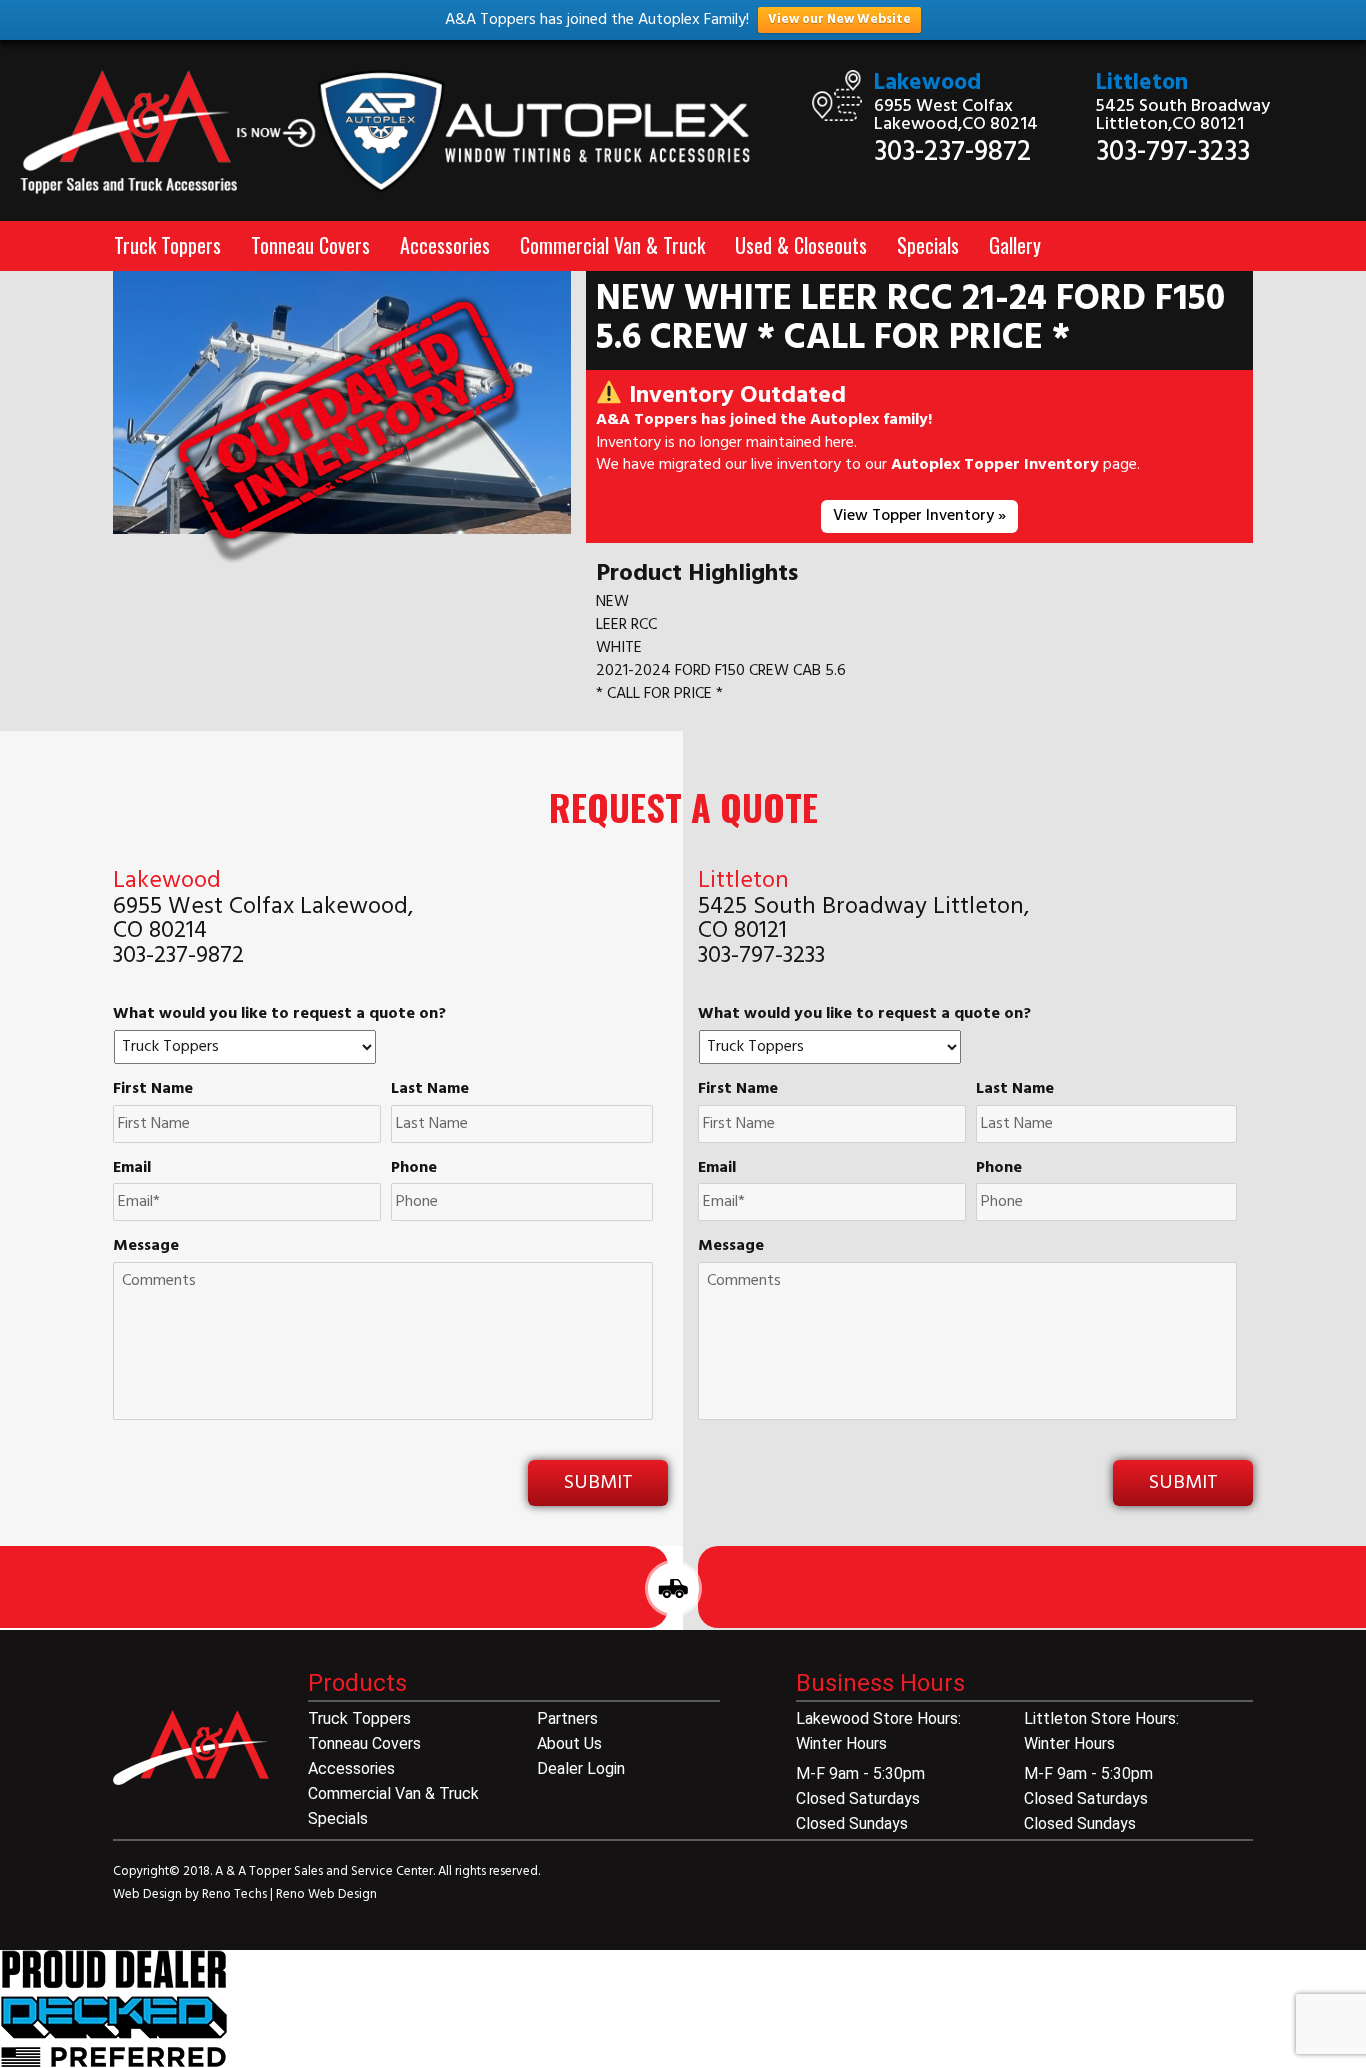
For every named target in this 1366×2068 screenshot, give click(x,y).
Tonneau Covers (310, 245)
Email (132, 1168)
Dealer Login (581, 1768)
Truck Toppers (167, 245)
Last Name (430, 1089)
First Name (153, 1089)
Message (146, 1246)
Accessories (445, 245)
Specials (928, 245)
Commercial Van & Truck (612, 245)
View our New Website (839, 19)
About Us (569, 1743)
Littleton (1142, 83)
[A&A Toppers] (398, 133)
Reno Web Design (326, 1894)
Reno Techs (236, 1894)
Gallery (1015, 245)
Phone (414, 1168)
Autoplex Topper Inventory (995, 465)
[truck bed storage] (114, 2009)
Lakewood (927, 83)
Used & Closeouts (801, 245)
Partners (567, 1718)
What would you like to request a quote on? (279, 1014)
